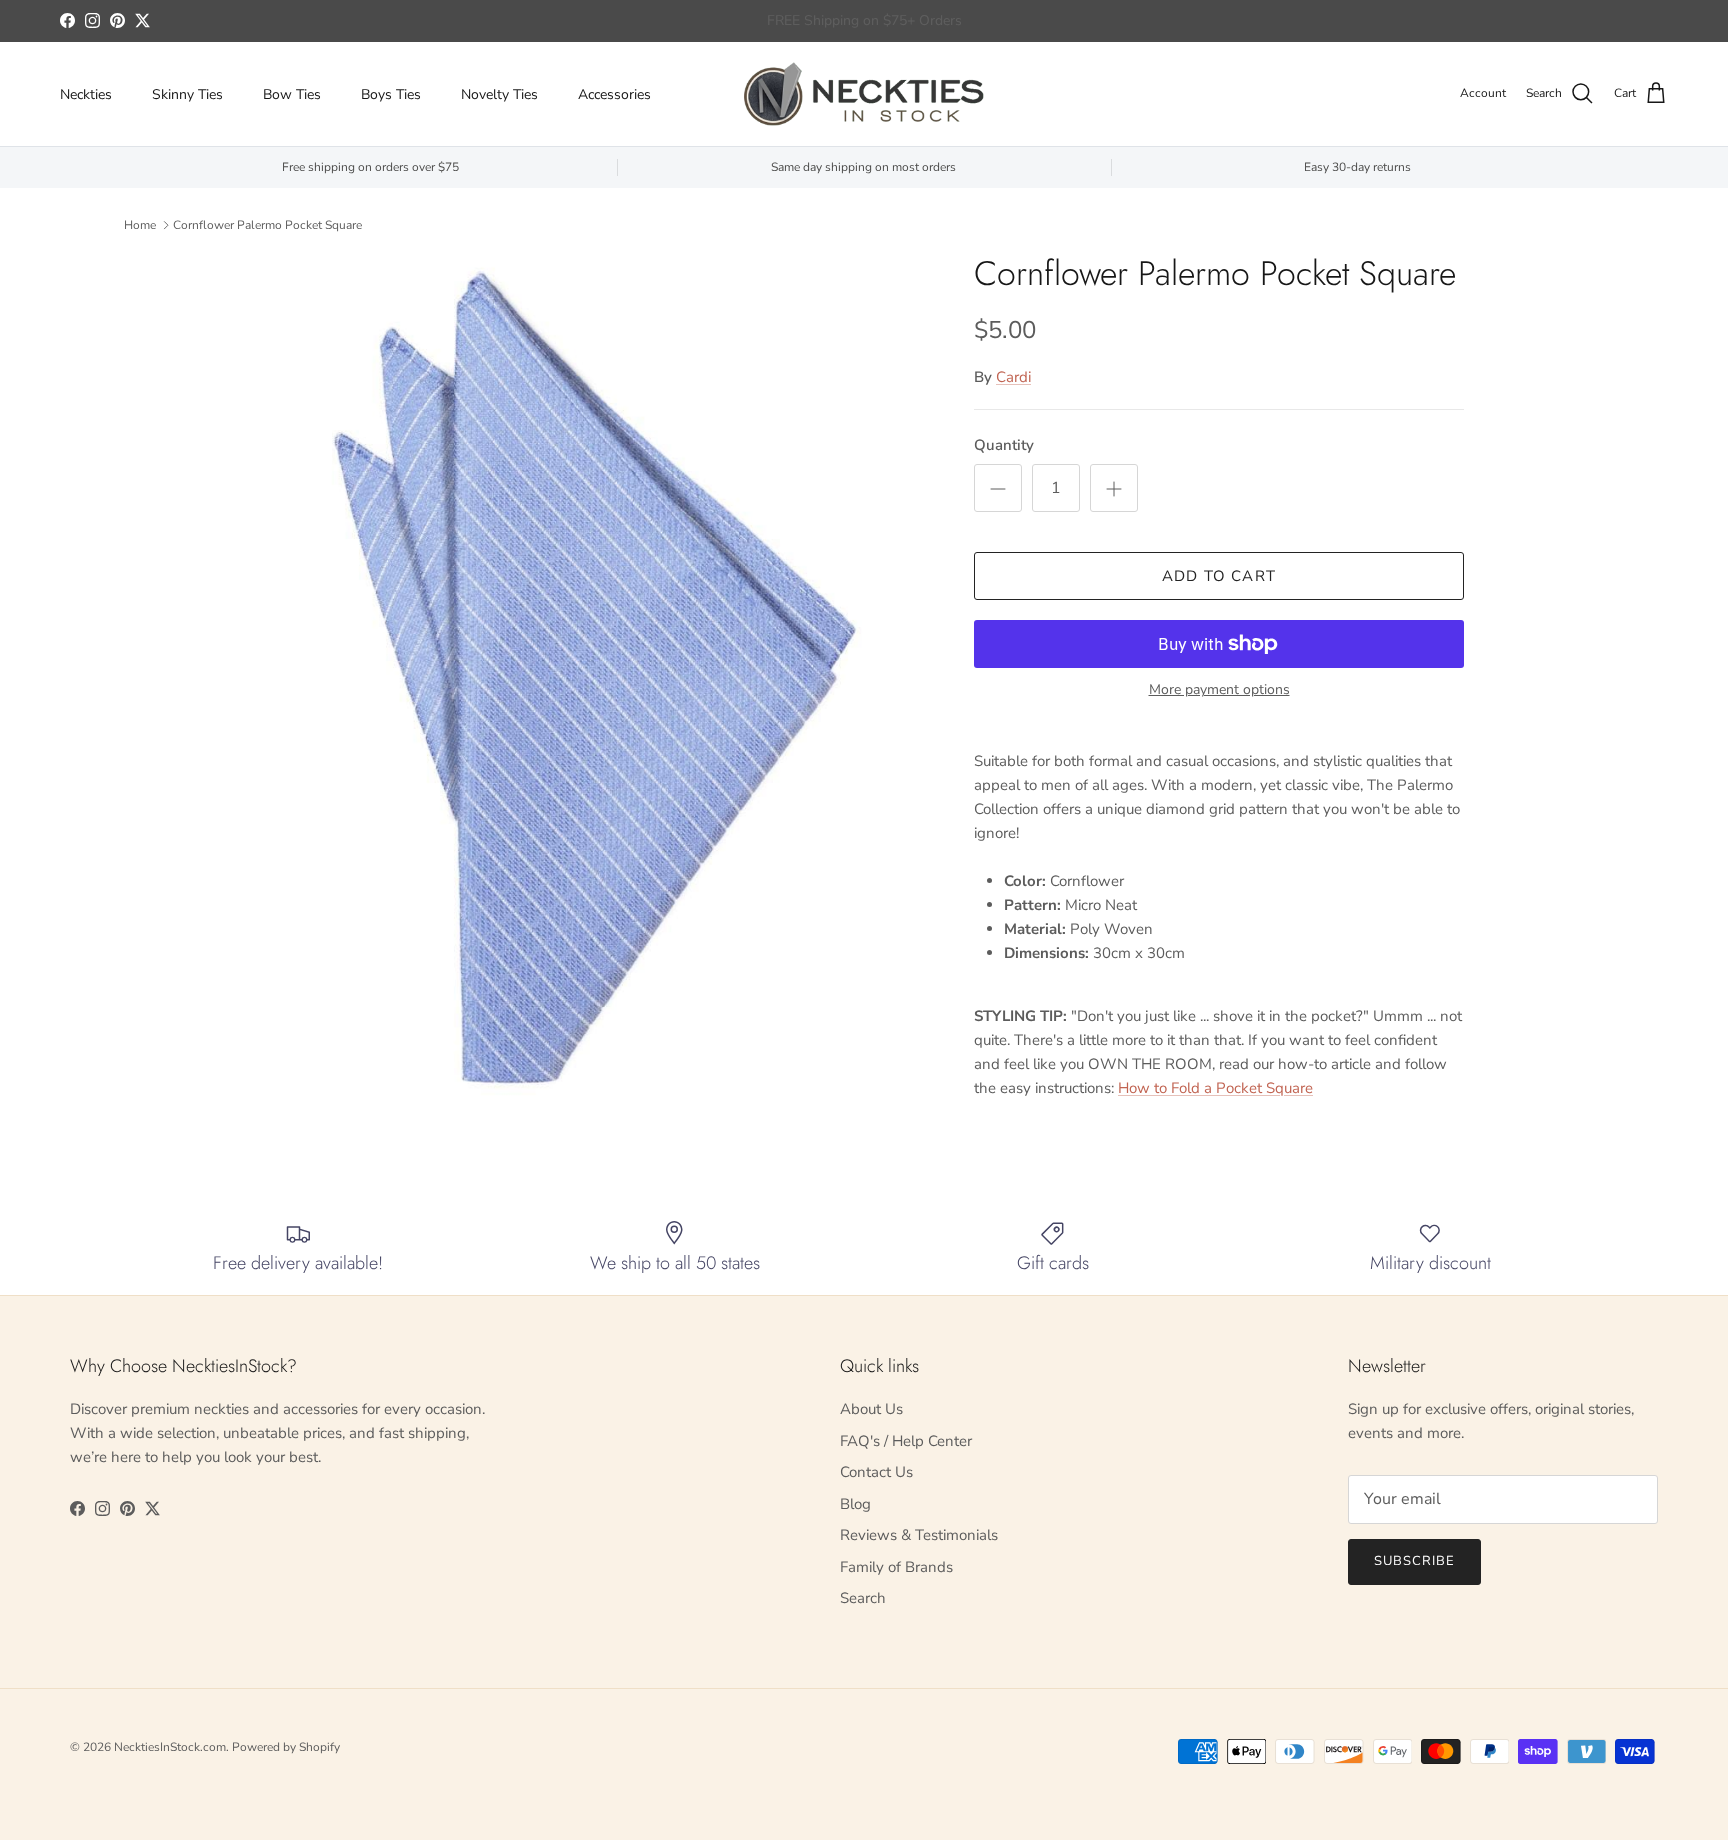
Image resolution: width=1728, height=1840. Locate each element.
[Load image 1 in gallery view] (597, 678)
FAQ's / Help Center (906, 1441)
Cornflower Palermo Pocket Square (267, 225)
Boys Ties (391, 94)
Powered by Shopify (286, 1747)
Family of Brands (896, 1567)
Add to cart (1219, 576)
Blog (855, 1504)
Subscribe (1414, 1561)
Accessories (614, 94)
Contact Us (876, 1472)
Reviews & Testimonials (919, 1535)
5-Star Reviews (903, 22)
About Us (871, 1409)
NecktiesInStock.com (170, 1747)
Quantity (1004, 445)
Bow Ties (292, 94)
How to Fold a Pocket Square (1215, 1088)
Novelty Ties (499, 94)
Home (140, 225)
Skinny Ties (187, 94)
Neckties (86, 94)
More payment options (1219, 690)
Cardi (1013, 377)
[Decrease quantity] (998, 488)
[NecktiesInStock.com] (864, 94)
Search (863, 1598)
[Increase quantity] (1114, 488)
